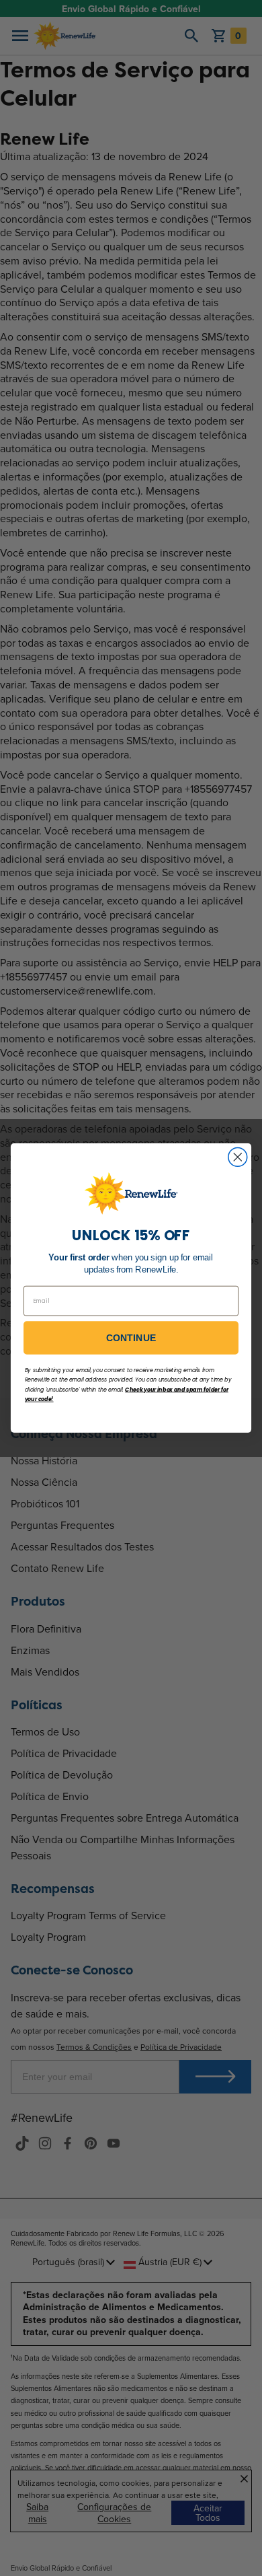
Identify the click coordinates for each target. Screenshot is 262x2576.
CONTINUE (131, 1338)
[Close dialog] (238, 1157)
